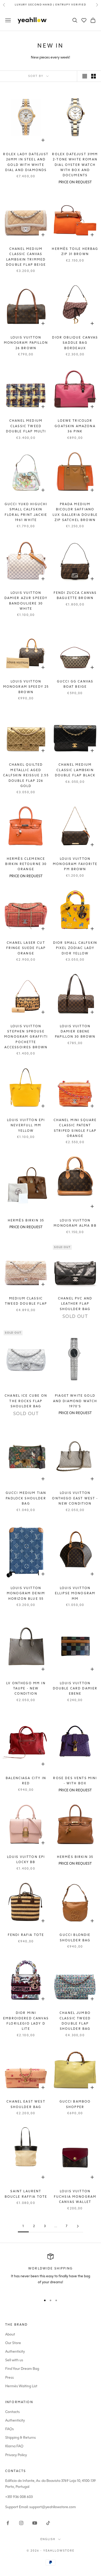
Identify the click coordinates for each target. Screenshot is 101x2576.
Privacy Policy (16, 2455)
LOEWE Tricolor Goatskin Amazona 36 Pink (75, 426)
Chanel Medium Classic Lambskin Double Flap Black (75, 770)
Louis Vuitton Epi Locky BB (26, 1859)
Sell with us (14, 2360)
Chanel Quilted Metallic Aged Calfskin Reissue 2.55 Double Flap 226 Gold (26, 775)
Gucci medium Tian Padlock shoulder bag (26, 1498)
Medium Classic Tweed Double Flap (26, 1301)
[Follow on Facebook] (8, 2523)
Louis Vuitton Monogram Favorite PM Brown (75, 864)
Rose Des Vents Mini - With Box (75, 1781)
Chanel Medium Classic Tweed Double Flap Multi (26, 426)
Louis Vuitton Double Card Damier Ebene (75, 1689)
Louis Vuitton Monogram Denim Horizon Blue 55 (26, 1593)
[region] (51, 2272)
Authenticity (15, 2351)
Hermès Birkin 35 (26, 1220)
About (10, 2334)
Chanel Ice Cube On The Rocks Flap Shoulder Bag (26, 1401)
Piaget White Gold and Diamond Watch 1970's (75, 1401)
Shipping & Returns (20, 2438)
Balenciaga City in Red (26, 1781)
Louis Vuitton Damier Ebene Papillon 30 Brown (75, 1032)
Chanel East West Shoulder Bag (26, 2104)
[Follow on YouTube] (35, 2523)
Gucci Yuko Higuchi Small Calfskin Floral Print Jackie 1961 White (26, 512)
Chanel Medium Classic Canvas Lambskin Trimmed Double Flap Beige (26, 257)
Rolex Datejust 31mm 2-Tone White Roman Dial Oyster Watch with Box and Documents (75, 165)
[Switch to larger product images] (85, 76)
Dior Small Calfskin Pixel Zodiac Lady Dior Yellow (75, 948)
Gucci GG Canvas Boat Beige (75, 684)
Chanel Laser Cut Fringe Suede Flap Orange (26, 948)
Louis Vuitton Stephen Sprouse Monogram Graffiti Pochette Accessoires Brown (26, 1037)
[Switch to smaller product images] (93, 76)
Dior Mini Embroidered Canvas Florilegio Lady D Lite (26, 2021)
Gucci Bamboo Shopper (75, 2104)
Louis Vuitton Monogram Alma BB (75, 1223)
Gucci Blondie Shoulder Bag (75, 1937)
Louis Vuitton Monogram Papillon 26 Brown (26, 343)
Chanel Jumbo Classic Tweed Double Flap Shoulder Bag (75, 2021)
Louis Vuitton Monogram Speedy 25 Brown (26, 687)
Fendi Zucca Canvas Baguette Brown (75, 595)
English (48, 2539)
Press (9, 2377)
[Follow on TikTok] (48, 2523)
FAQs (9, 2429)
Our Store (13, 2343)
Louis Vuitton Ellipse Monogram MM (75, 1593)
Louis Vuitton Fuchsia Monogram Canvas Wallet (75, 2197)
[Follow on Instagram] (21, 2523)
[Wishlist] (84, 20)
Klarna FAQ (14, 2446)
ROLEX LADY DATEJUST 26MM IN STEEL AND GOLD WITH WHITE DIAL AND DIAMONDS (26, 162)
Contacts (12, 2412)
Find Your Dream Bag (22, 2369)
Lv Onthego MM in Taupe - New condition (26, 1689)
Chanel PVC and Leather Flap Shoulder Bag (75, 1304)
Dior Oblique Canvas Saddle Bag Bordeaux (75, 343)
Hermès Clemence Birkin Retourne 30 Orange (26, 864)
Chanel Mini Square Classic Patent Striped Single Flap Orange (75, 1128)
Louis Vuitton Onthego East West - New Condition (75, 1498)
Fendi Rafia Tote (26, 1935)
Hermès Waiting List (21, 2386)
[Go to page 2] (78, 2226)
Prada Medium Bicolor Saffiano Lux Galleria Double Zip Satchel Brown (75, 512)
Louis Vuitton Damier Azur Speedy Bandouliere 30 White (26, 601)
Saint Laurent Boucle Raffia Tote (26, 2194)
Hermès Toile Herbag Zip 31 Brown (75, 251)
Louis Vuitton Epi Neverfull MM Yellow (26, 1125)
